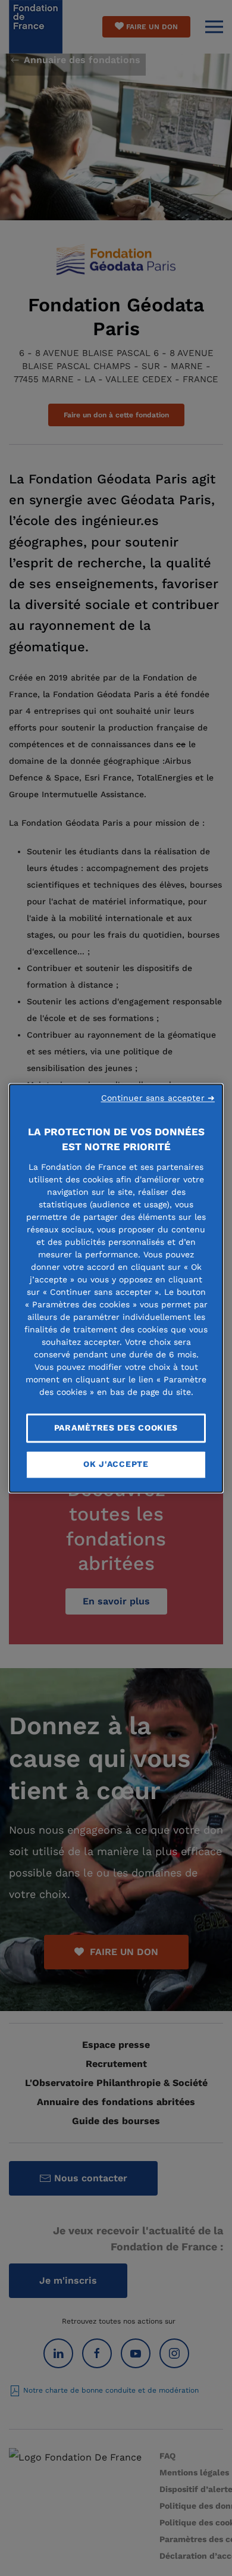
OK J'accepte (116, 1465)
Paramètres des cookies (116, 1428)
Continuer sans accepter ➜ (158, 1098)
